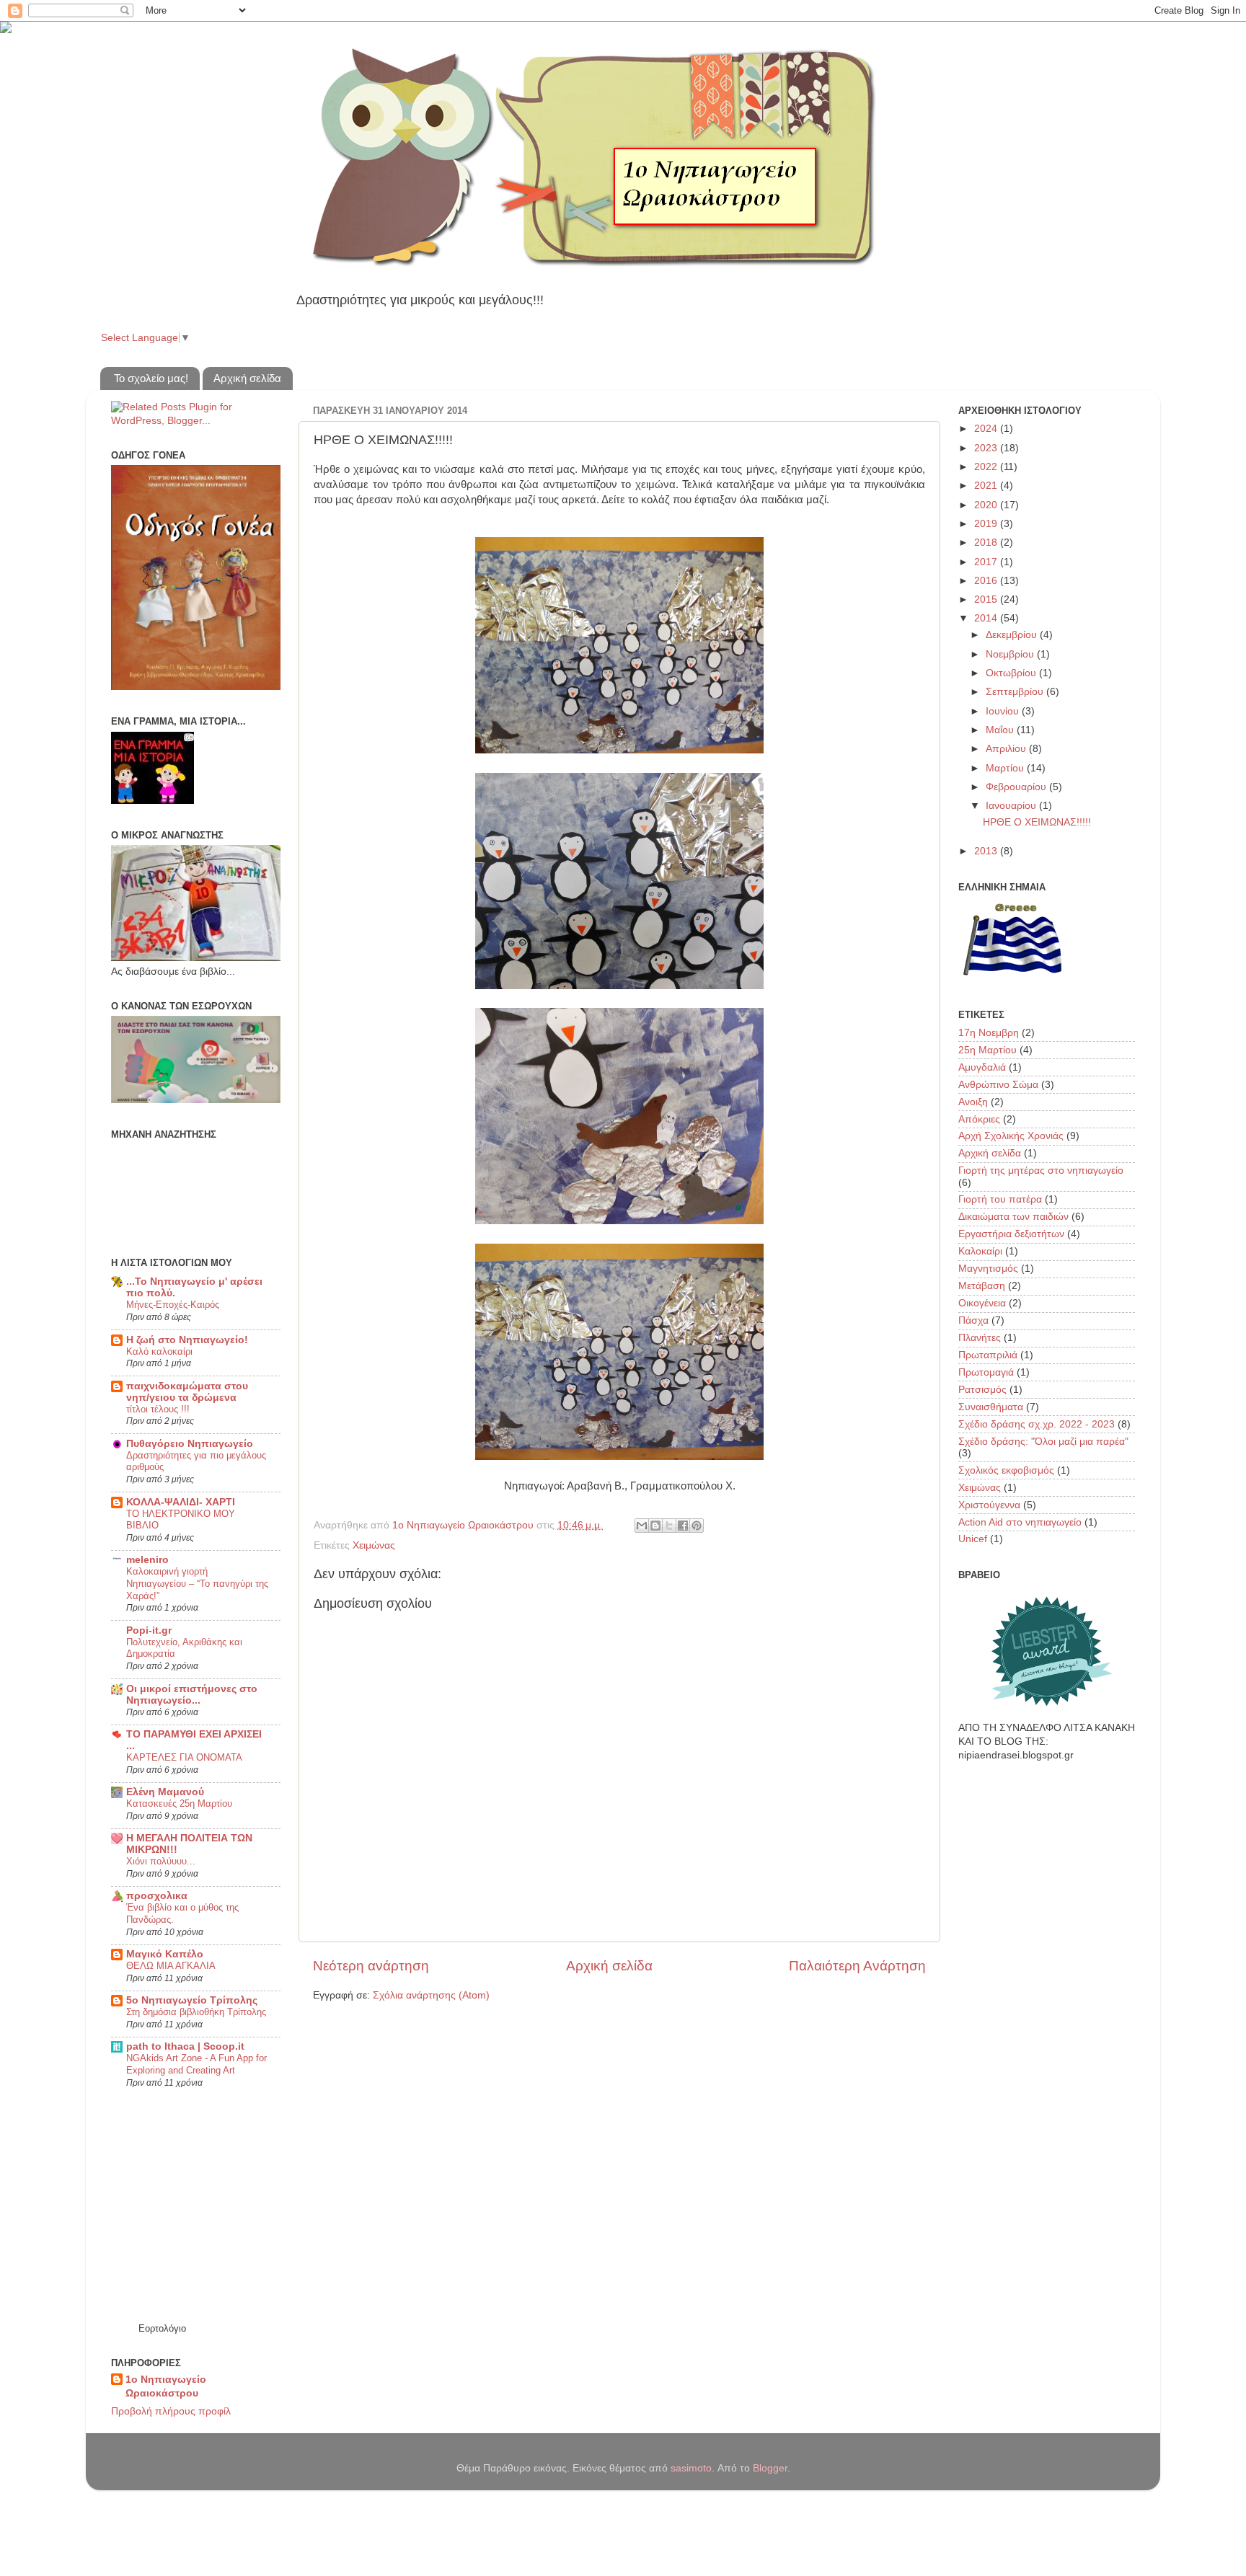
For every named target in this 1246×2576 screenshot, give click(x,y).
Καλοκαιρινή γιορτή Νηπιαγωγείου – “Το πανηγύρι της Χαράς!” (197, 1583)
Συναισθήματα (991, 1407)
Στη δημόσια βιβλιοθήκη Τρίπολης (196, 2012)
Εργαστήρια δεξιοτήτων (1011, 1234)
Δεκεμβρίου (1013, 635)
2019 (987, 524)
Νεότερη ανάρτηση (371, 1966)
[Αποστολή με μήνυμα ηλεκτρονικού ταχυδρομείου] (642, 1526)
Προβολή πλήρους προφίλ (171, 2411)
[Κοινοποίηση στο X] (669, 1526)
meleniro (147, 1560)
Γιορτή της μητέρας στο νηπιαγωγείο (1041, 1170)
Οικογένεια (982, 1303)
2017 (987, 562)
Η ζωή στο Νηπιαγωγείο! (187, 1340)
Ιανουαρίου (1012, 806)
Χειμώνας (374, 1545)
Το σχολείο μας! (151, 378)
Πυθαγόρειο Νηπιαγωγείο (190, 1444)
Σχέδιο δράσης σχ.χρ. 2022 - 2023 (1037, 1424)
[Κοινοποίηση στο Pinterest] (697, 1526)
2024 (987, 429)
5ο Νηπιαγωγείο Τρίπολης (192, 2000)
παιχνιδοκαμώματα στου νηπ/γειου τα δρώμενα (187, 1392)
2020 (987, 505)
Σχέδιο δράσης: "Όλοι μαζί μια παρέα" (1043, 1442)
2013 (987, 851)
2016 (987, 581)
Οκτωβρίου (1012, 673)
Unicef (973, 1539)
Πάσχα (973, 1320)
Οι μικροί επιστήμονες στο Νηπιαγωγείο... (192, 1695)
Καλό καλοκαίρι (159, 1351)
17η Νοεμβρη (989, 1033)
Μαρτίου (1006, 768)
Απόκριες (979, 1119)
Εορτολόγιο (162, 2328)
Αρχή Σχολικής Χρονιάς (1011, 1136)
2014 (987, 618)
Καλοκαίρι (980, 1251)
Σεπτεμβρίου (1016, 692)
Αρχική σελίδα (247, 378)
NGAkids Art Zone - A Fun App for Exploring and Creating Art (196, 2064)
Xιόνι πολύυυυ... (161, 1861)
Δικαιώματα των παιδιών (1013, 1217)
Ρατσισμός (982, 1390)
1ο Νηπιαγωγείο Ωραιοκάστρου (166, 2386)
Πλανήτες (980, 1338)
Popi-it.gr (149, 1630)
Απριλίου (1007, 749)
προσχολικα (157, 1896)
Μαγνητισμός (988, 1269)
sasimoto (691, 2468)
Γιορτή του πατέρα (1000, 1199)
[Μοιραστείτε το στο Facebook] (683, 1526)
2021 (987, 486)
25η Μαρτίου (987, 1050)
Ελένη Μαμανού (165, 1792)
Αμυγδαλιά (982, 1067)
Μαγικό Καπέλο (165, 1954)
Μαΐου (1001, 730)
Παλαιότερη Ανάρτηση (857, 1966)
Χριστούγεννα (989, 1505)
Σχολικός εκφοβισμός (1006, 1470)
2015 (987, 599)
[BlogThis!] (655, 1526)
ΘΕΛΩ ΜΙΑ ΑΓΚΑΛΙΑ (171, 1966)
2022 (987, 467)
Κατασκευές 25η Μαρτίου (179, 1803)
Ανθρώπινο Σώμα (998, 1085)
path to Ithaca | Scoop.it (185, 2046)
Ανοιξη (973, 1102)
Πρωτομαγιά (986, 1372)
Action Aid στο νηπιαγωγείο (1020, 1522)
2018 (987, 543)
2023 (987, 448)
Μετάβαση (982, 1286)
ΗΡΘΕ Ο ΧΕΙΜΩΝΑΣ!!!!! (1037, 822)
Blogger (770, 2468)
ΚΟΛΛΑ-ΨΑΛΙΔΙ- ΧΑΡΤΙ (181, 1502)
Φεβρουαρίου (1017, 787)
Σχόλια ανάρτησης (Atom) (431, 1995)
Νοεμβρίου (1011, 654)
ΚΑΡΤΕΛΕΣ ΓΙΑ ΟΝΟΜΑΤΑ (184, 1757)
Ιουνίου (1004, 711)
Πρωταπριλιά (988, 1355)
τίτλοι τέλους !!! (158, 1409)
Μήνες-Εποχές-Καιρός (173, 1305)
